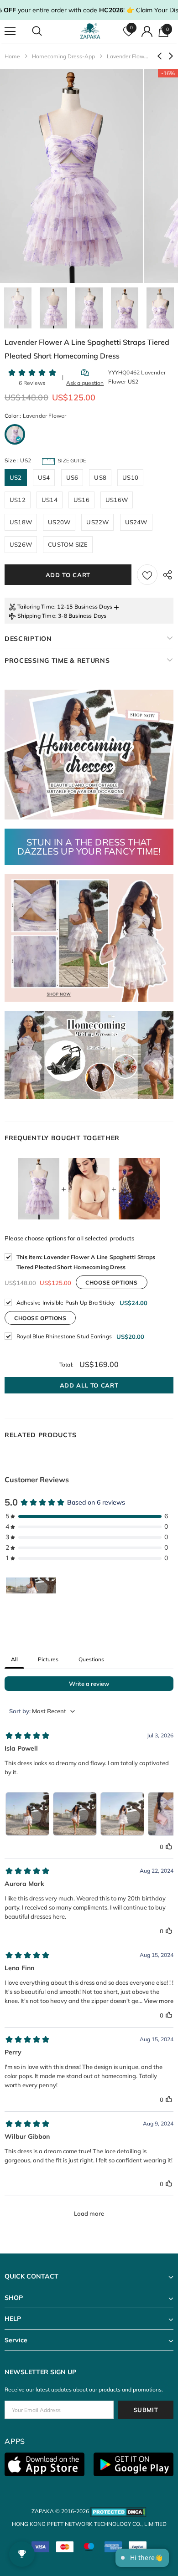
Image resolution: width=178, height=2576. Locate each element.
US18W (21, 522)
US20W (59, 522)
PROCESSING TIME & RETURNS (57, 661)
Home (12, 56)
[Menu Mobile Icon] (10, 31)
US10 (130, 477)
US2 (16, 477)
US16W (117, 500)
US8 (100, 477)
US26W (21, 544)
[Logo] (90, 31)
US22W (97, 522)
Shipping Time (36, 616)
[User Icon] (147, 31)
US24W (136, 522)
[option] (71, 176)
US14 (50, 500)
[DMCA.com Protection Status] (118, 2511)
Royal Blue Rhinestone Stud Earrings (64, 1336)
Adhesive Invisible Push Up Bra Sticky (65, 1303)
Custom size (68, 544)
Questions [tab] (91, 1659)
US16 (81, 500)
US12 (18, 500)
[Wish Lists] (147, 575)
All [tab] (14, 1659)
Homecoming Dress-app (63, 56)
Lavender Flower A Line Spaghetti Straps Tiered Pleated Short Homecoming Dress (86, 1262)
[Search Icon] (46, 31)
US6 (72, 477)
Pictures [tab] (48, 1659)
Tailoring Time (36, 607)
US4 (44, 477)
